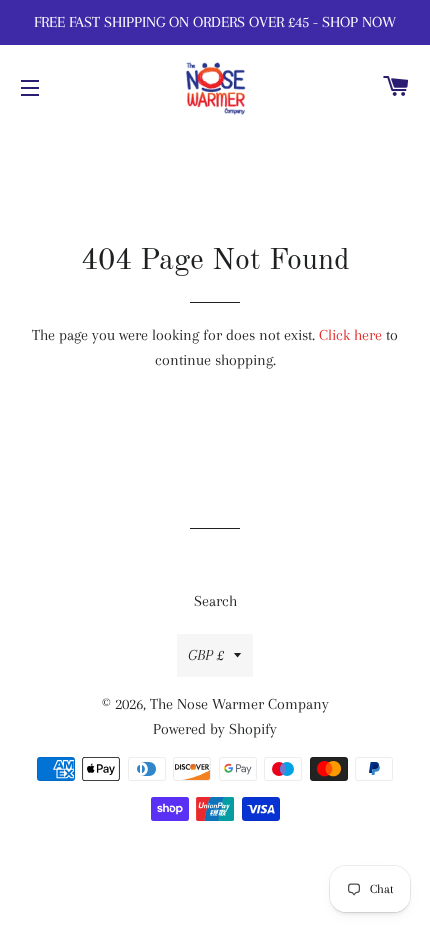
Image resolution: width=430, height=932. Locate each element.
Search (215, 601)
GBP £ (206, 655)
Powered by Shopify (215, 729)
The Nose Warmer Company (239, 704)
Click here (350, 335)
